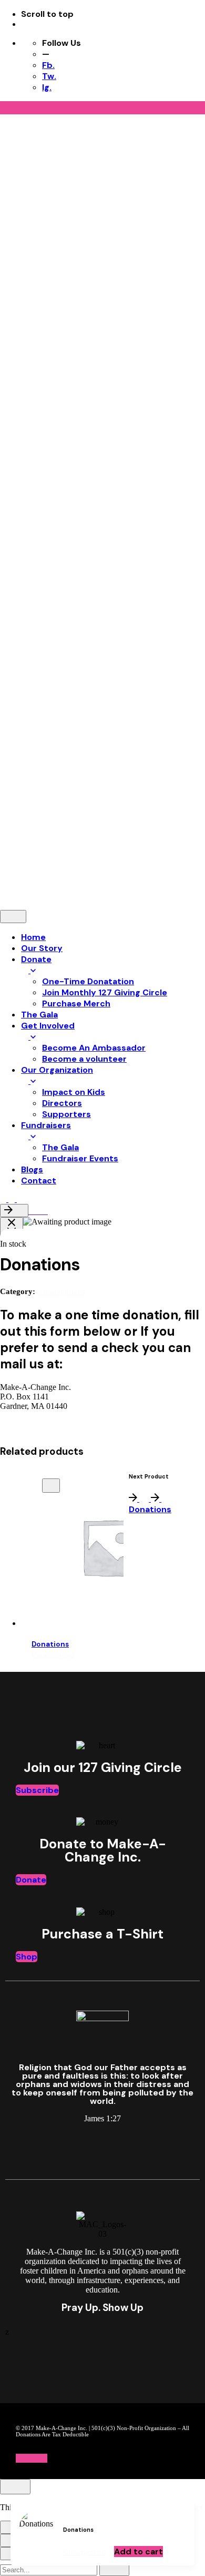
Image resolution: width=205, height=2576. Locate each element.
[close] (15, 313)
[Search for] (50, 2569)
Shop (27, 1957)
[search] (114, 2568)
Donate (31, 1880)
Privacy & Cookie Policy (76, 804)
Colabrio (63, 786)
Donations (50, 1644)
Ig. (47, 87)
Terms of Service (152, 804)
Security (15, 804)
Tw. (49, 76)
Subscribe (37, 1790)
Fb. (48, 65)
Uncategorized (84, 2552)
